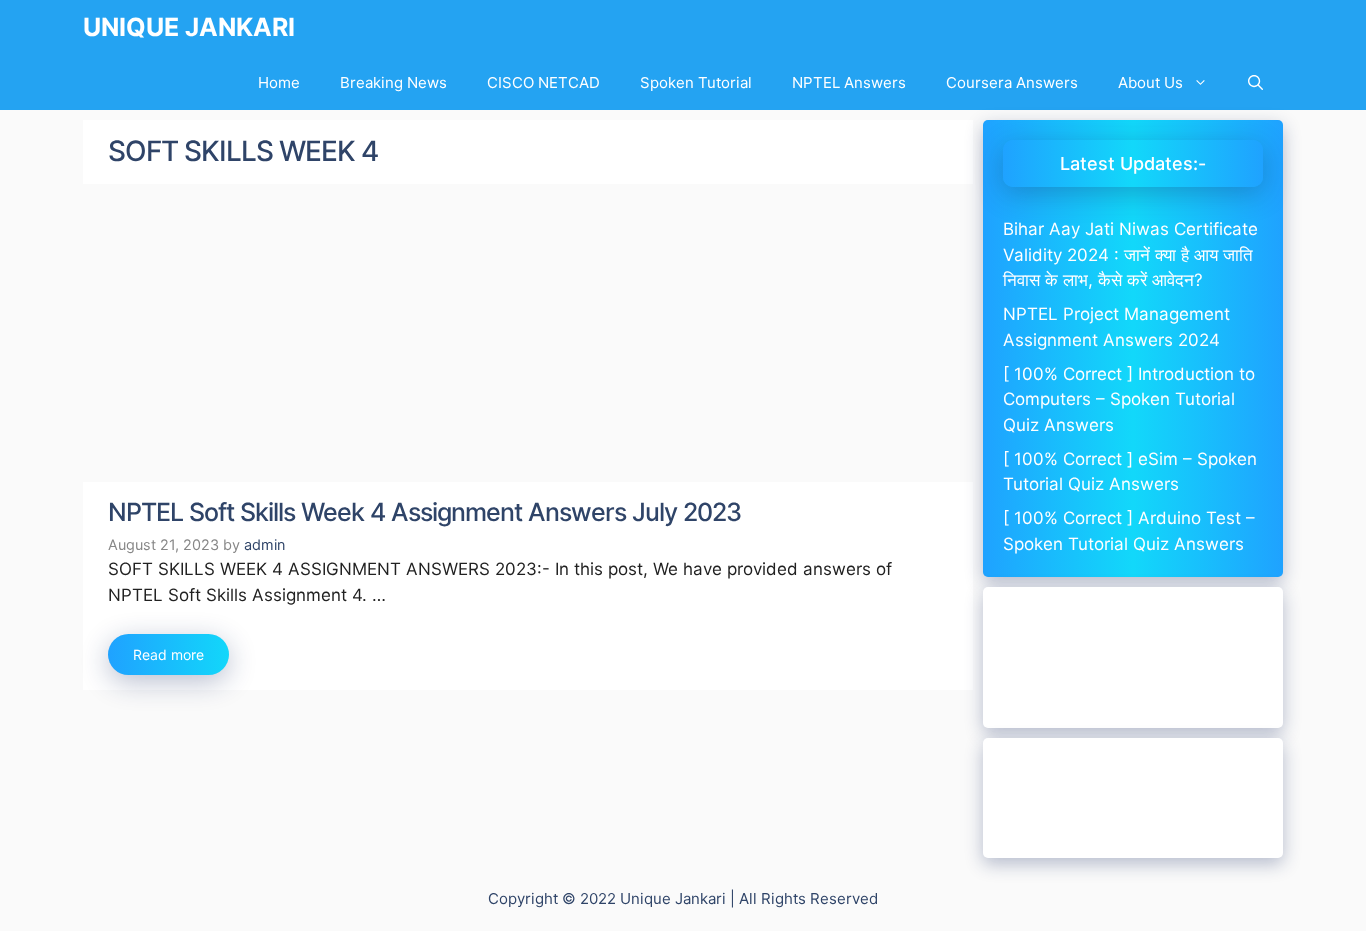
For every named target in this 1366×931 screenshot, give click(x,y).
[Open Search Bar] (1255, 82)
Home (279, 82)
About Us (1150, 82)
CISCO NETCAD (543, 82)
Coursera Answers (1012, 82)
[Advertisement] (528, 334)
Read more (168, 654)
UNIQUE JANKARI (189, 27)
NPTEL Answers (849, 82)
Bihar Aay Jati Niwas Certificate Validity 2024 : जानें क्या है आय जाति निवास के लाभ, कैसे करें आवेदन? (1130, 254)
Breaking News (393, 82)
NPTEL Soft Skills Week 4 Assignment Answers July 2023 (424, 512)
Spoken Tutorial (696, 82)
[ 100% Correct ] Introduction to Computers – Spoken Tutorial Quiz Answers (1129, 399)
